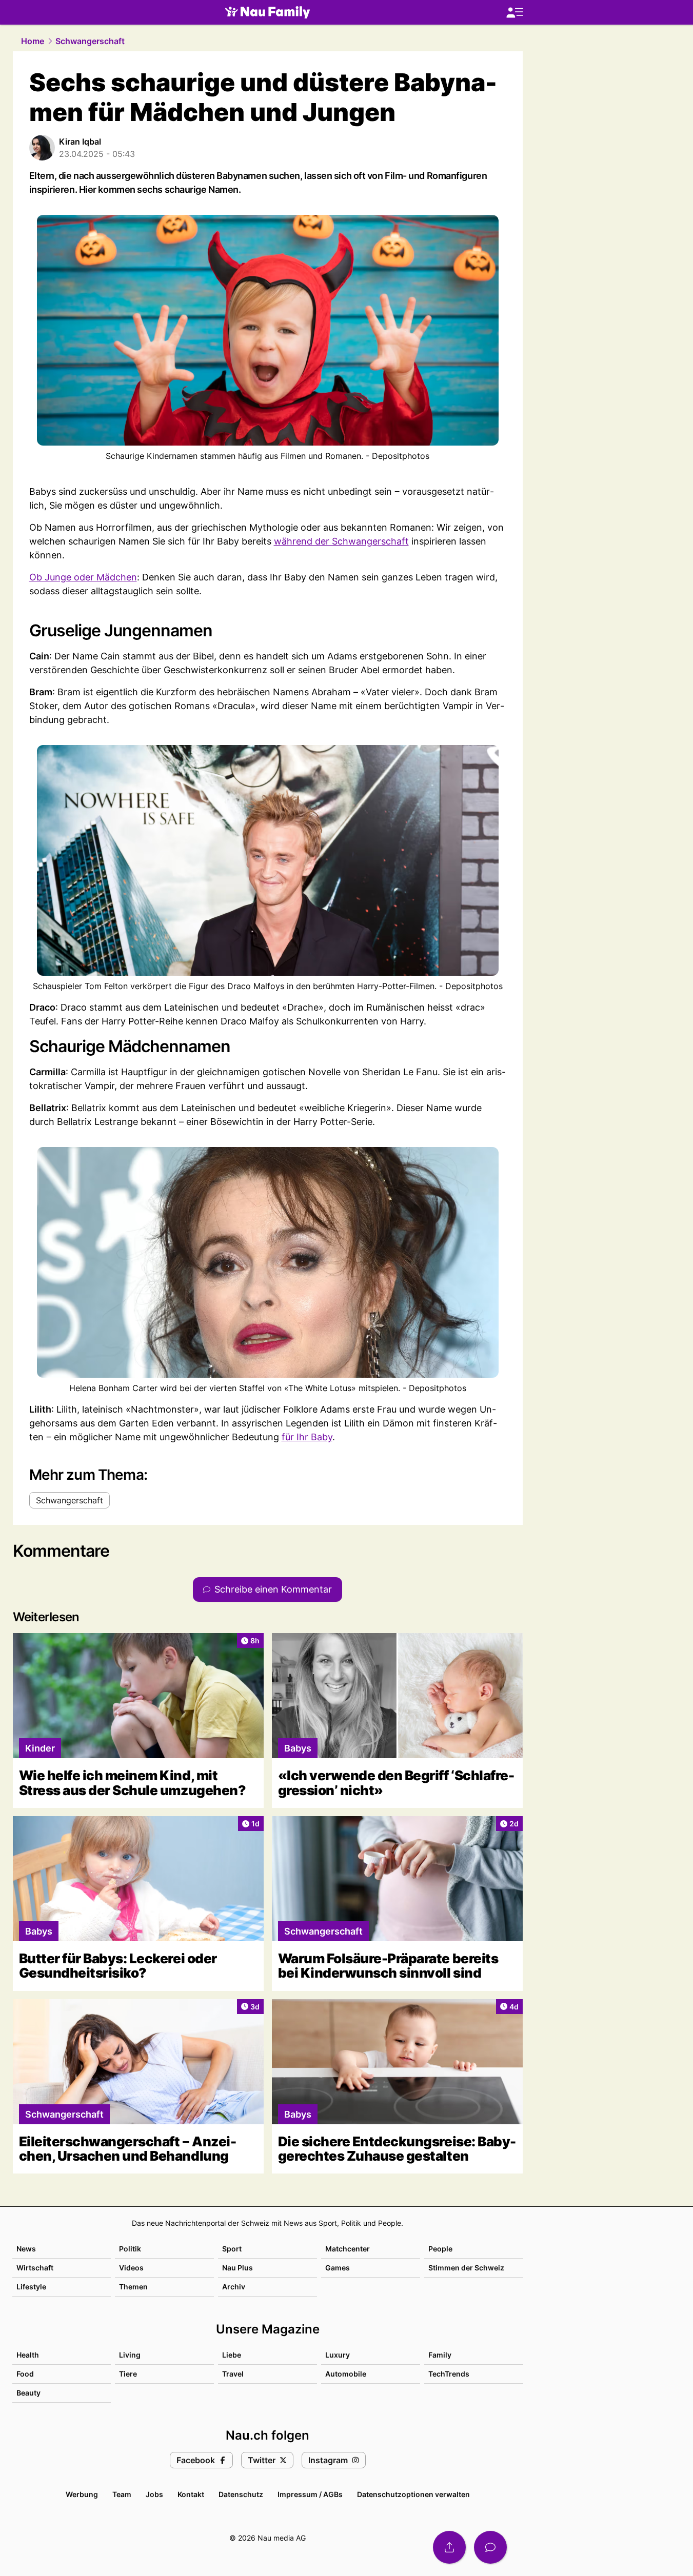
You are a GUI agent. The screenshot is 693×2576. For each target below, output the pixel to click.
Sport (232, 2249)
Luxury (338, 2355)
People (440, 2249)
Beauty (28, 2393)
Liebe (232, 2355)
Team (122, 2494)
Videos (131, 2268)
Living (130, 2355)
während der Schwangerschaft (341, 541)
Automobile (346, 2374)
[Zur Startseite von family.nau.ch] (268, 12)
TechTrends (449, 2374)
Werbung (82, 2494)
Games (338, 2268)
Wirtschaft (35, 2268)
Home (33, 41)
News (26, 2249)
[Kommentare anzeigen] (490, 2547)
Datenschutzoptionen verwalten (413, 2494)
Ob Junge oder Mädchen (83, 577)
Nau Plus (237, 2268)
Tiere (128, 2374)
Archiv (234, 2287)
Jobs (154, 2494)
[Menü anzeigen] (514, 13)
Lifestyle (31, 2287)
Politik (130, 2249)
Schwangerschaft (90, 41)
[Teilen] (449, 2547)
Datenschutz (241, 2494)
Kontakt (191, 2494)
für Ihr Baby (307, 1437)
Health (28, 2355)
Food (25, 2374)
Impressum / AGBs (310, 2494)
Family (440, 2355)
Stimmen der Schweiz (466, 2268)
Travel (233, 2374)
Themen (133, 2287)
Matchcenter (348, 2249)
